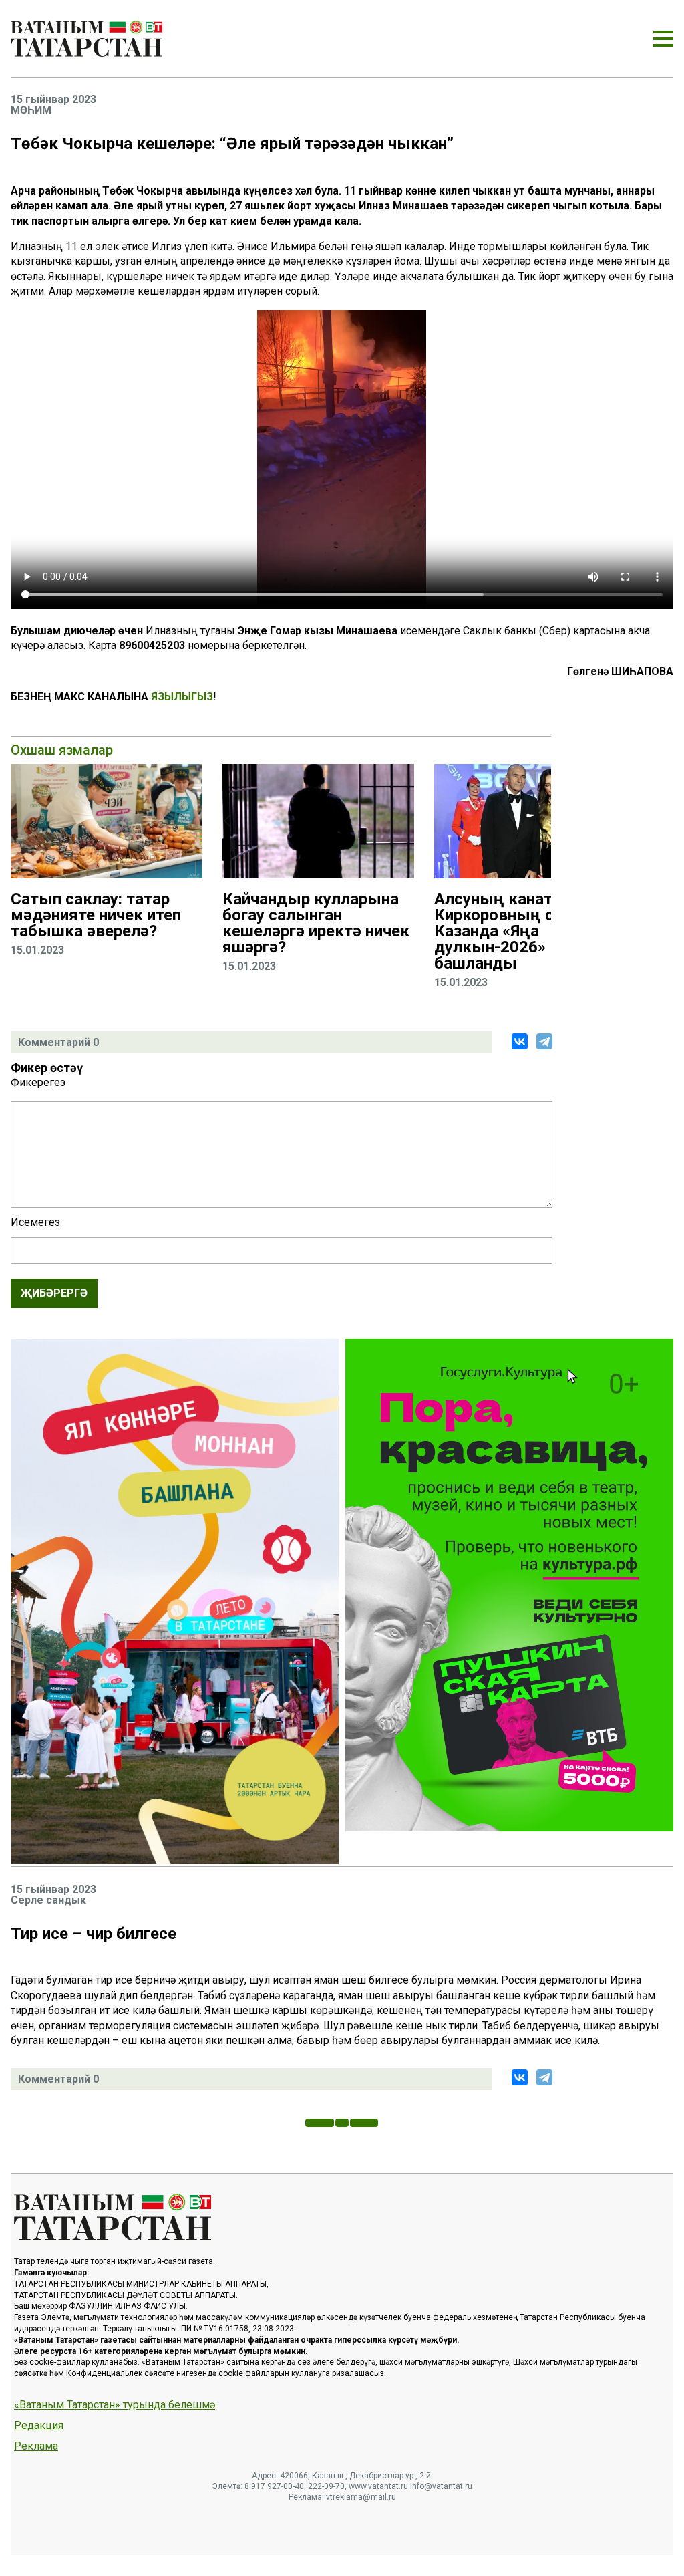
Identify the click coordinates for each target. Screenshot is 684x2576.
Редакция (39, 2426)
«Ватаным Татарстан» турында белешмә (115, 2405)
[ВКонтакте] (520, 1041)
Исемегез (35, 1222)
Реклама (36, 2446)
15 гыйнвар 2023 (53, 100)
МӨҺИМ (31, 110)
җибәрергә (54, 1293)
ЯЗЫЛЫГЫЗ (182, 697)
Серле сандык (48, 1900)
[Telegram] (544, 1041)
